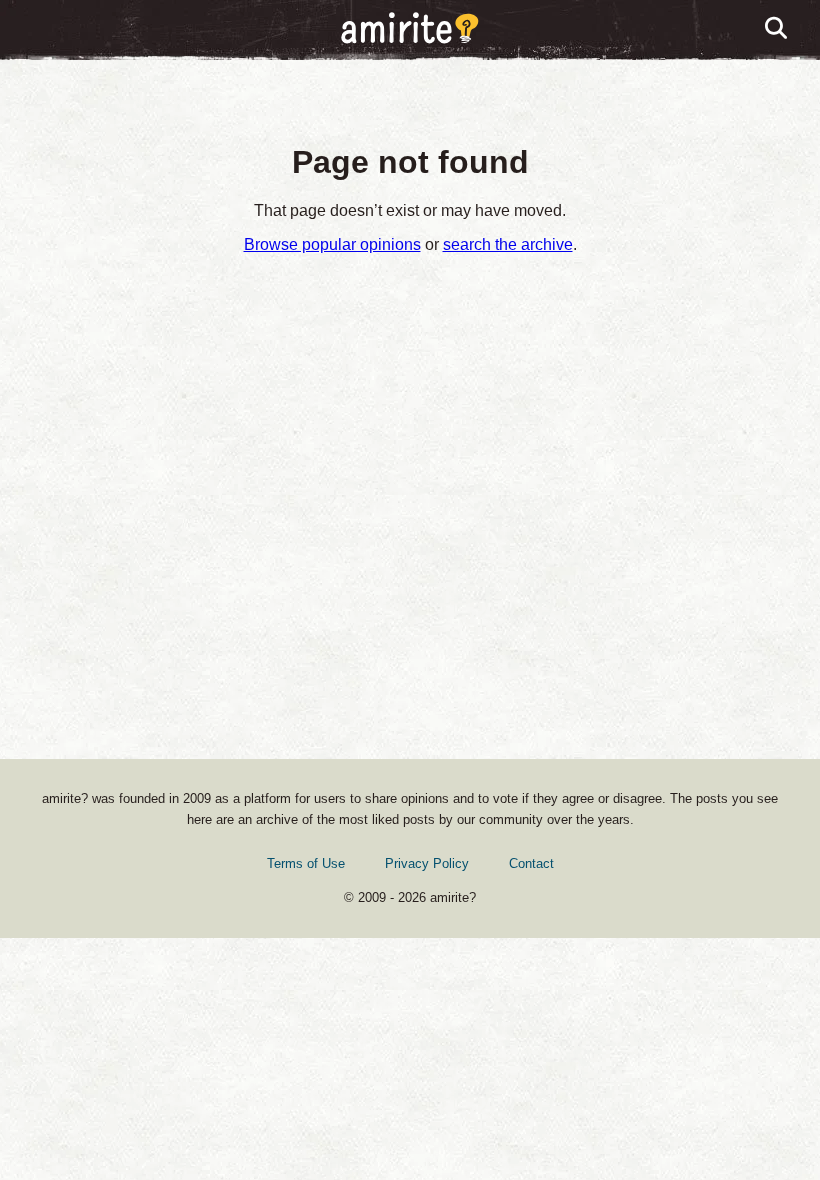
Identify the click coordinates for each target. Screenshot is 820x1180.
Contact (531, 863)
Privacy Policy (427, 863)
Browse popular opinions (332, 244)
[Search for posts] (777, 29)
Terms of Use (306, 863)
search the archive (508, 244)
